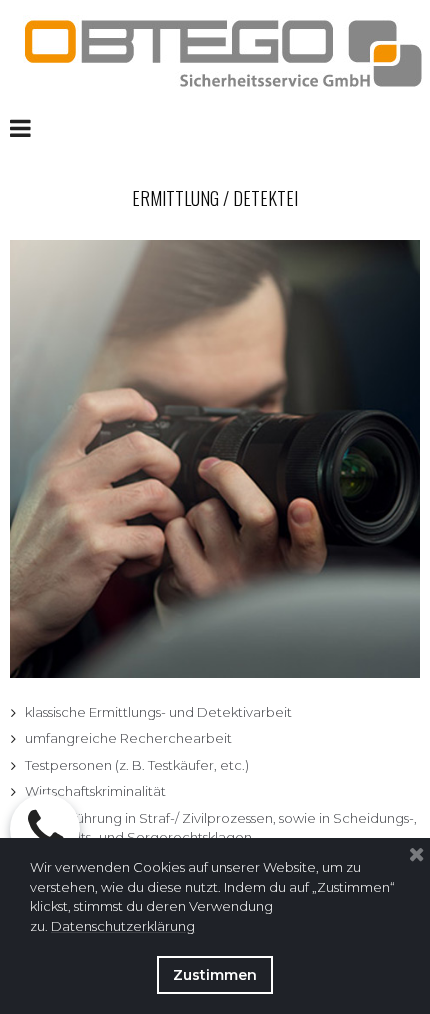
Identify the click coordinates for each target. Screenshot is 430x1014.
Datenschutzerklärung (123, 926)
